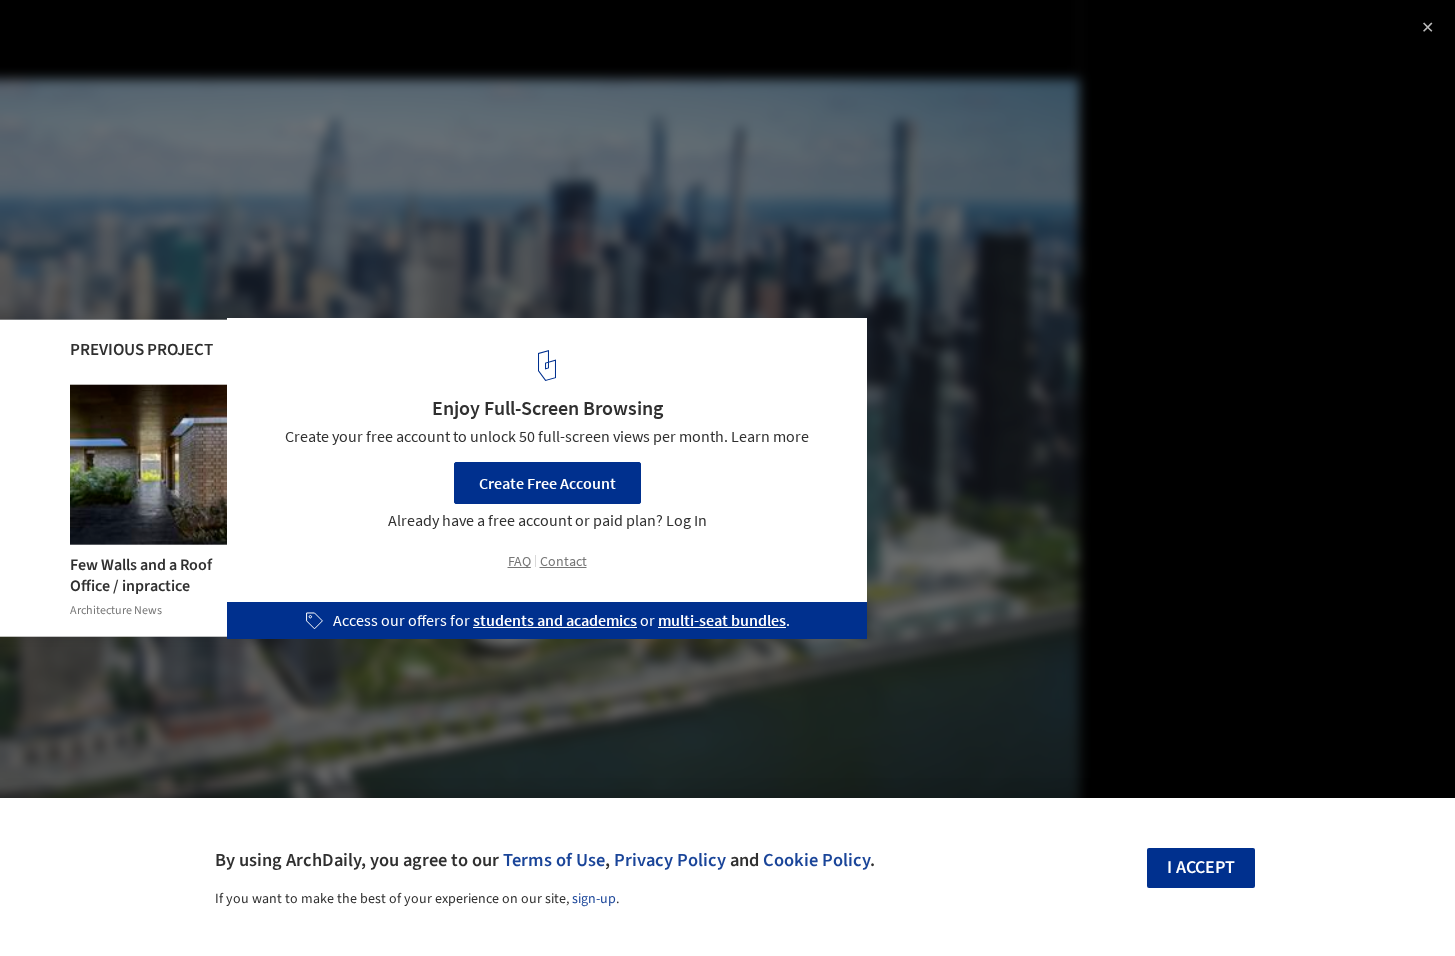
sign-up (594, 899)
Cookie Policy (816, 860)
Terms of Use (554, 860)
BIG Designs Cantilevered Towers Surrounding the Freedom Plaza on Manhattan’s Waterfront (271, 53)
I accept (1201, 867)
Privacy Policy (670, 860)
